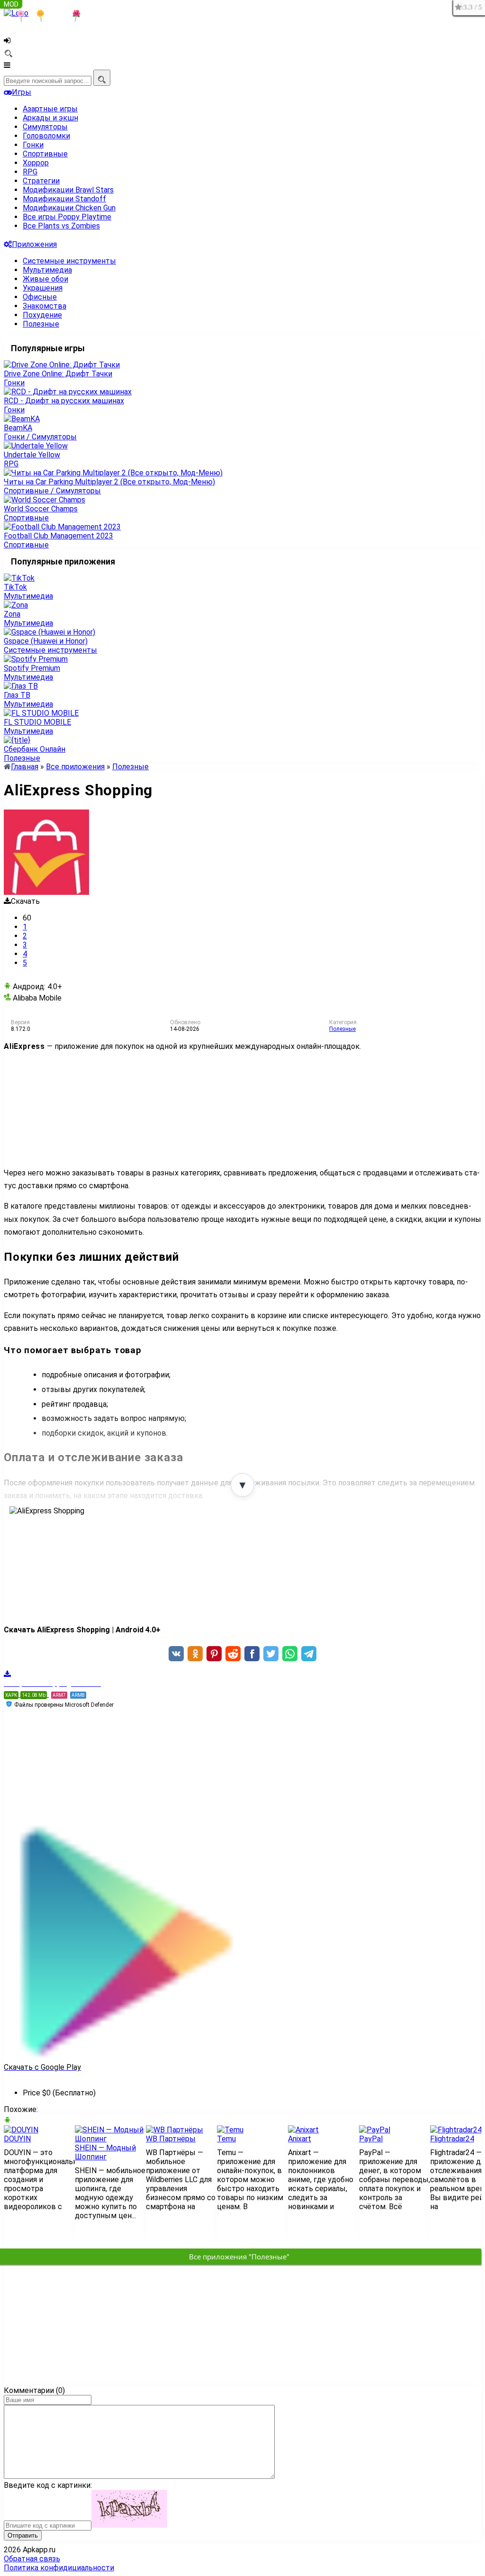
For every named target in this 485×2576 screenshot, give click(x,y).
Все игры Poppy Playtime (67, 217)
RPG (30, 172)
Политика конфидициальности (59, 2568)
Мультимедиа (47, 270)
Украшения (43, 288)
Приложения (34, 244)
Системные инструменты (69, 261)
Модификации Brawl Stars (68, 190)
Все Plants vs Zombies (61, 226)
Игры (22, 92)
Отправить (23, 2535)
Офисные (40, 297)
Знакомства (45, 306)
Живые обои (45, 279)
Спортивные (45, 154)
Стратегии (41, 181)
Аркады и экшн (50, 118)
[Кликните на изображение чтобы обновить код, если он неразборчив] (129, 2525)
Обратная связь (32, 2559)
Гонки (33, 145)
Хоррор (36, 163)
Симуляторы (45, 127)
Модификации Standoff (64, 199)
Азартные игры (50, 109)
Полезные (41, 324)
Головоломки (46, 136)
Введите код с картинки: (48, 2485)
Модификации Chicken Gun (69, 208)
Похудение (42, 315)
